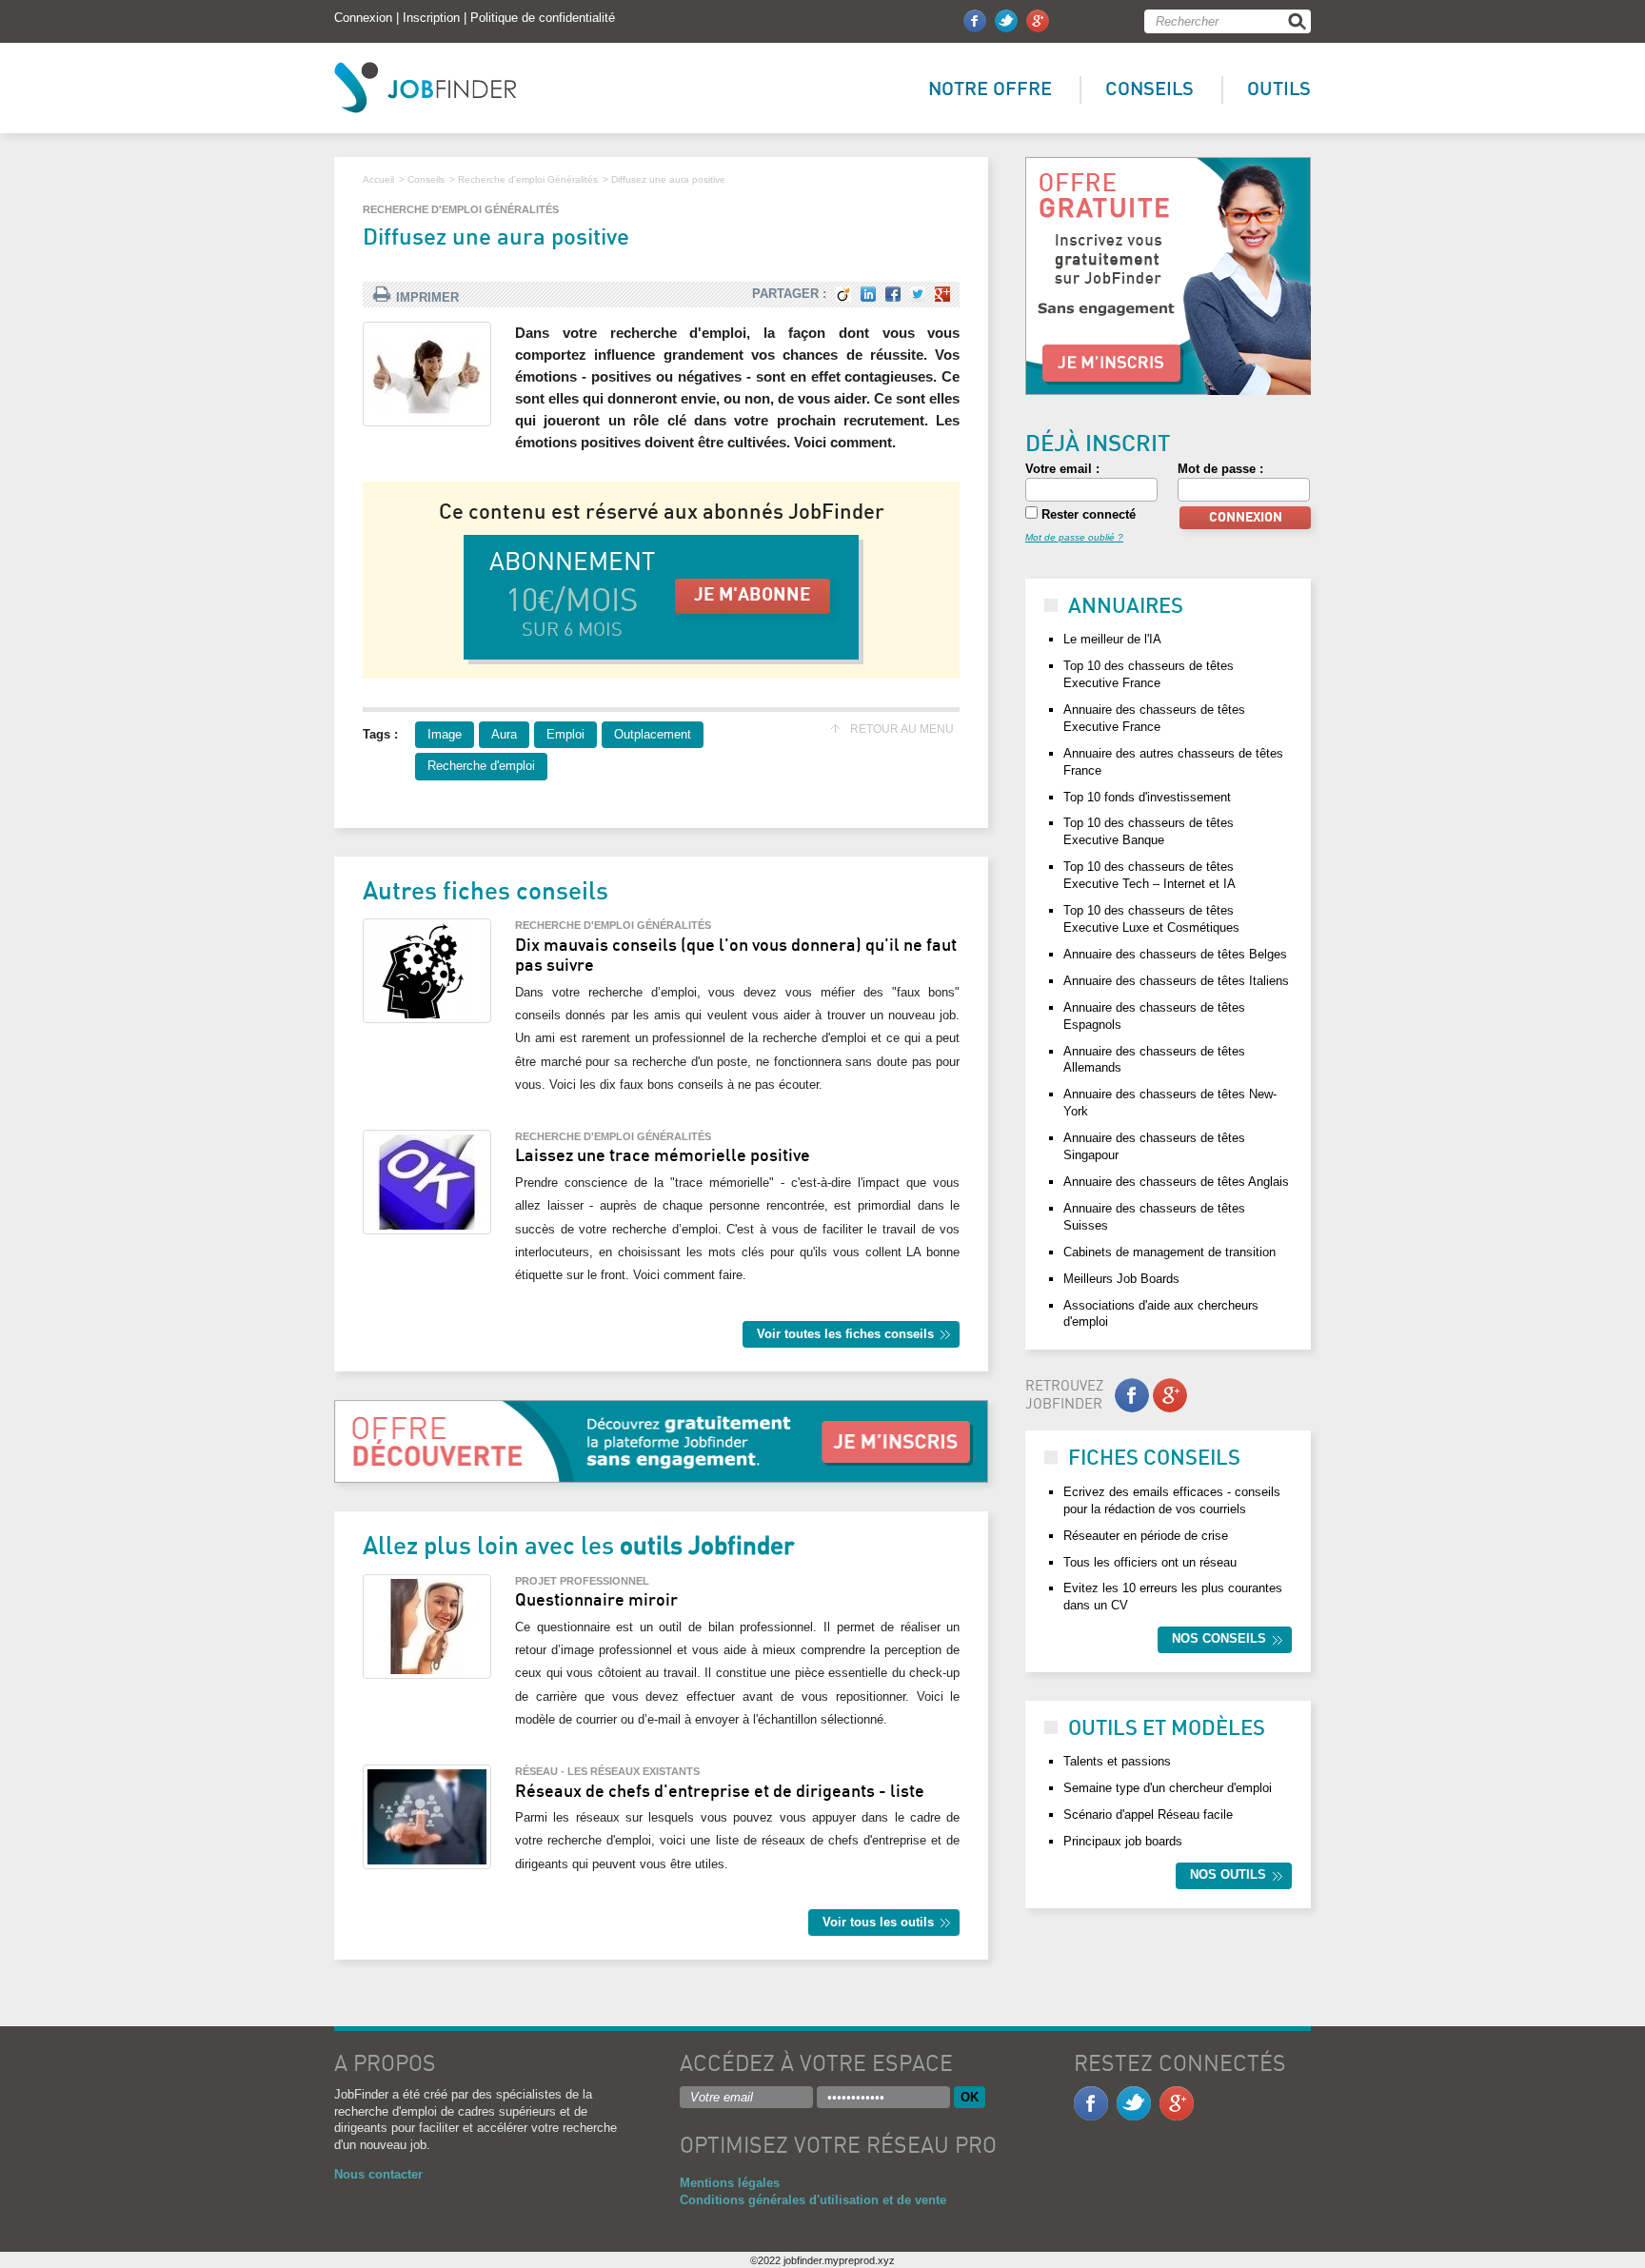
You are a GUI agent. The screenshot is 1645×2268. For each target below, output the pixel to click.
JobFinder (425, 88)
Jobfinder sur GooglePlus (1038, 21)
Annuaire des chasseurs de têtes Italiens (1176, 981)
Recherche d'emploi (481, 766)
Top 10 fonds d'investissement (1147, 797)
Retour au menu (902, 729)
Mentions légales (730, 2183)
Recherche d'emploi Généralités (461, 209)
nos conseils (1219, 1638)
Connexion (363, 18)
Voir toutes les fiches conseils (845, 1334)
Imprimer (427, 297)
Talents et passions (1117, 1761)
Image (445, 734)
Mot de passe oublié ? (1074, 537)
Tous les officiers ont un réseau (1150, 1562)
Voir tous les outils (878, 1922)
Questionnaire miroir (596, 1601)
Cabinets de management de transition (1169, 1252)
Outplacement (653, 734)
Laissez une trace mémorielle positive (663, 1156)
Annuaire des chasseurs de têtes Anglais (1176, 1182)
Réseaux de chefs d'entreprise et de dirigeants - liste (720, 1792)
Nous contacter (378, 2174)
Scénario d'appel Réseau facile (1148, 1814)
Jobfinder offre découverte (1168, 276)
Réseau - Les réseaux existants (607, 1771)
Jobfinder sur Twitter (1006, 21)
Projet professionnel (582, 1581)
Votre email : (1062, 469)
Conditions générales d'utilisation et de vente (813, 2200)
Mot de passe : (1220, 469)
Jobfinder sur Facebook (975, 21)
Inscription (431, 18)
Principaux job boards (1123, 1841)
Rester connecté (1087, 514)
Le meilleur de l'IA (1112, 639)
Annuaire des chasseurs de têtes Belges (1175, 954)
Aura (504, 734)
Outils (1279, 89)
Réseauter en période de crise (1146, 1536)
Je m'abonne (753, 595)
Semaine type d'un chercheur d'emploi (1168, 1788)
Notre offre (990, 89)
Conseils (1150, 89)
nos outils (1228, 1874)
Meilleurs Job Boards (1121, 1279)
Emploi (565, 734)
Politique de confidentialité (543, 18)
